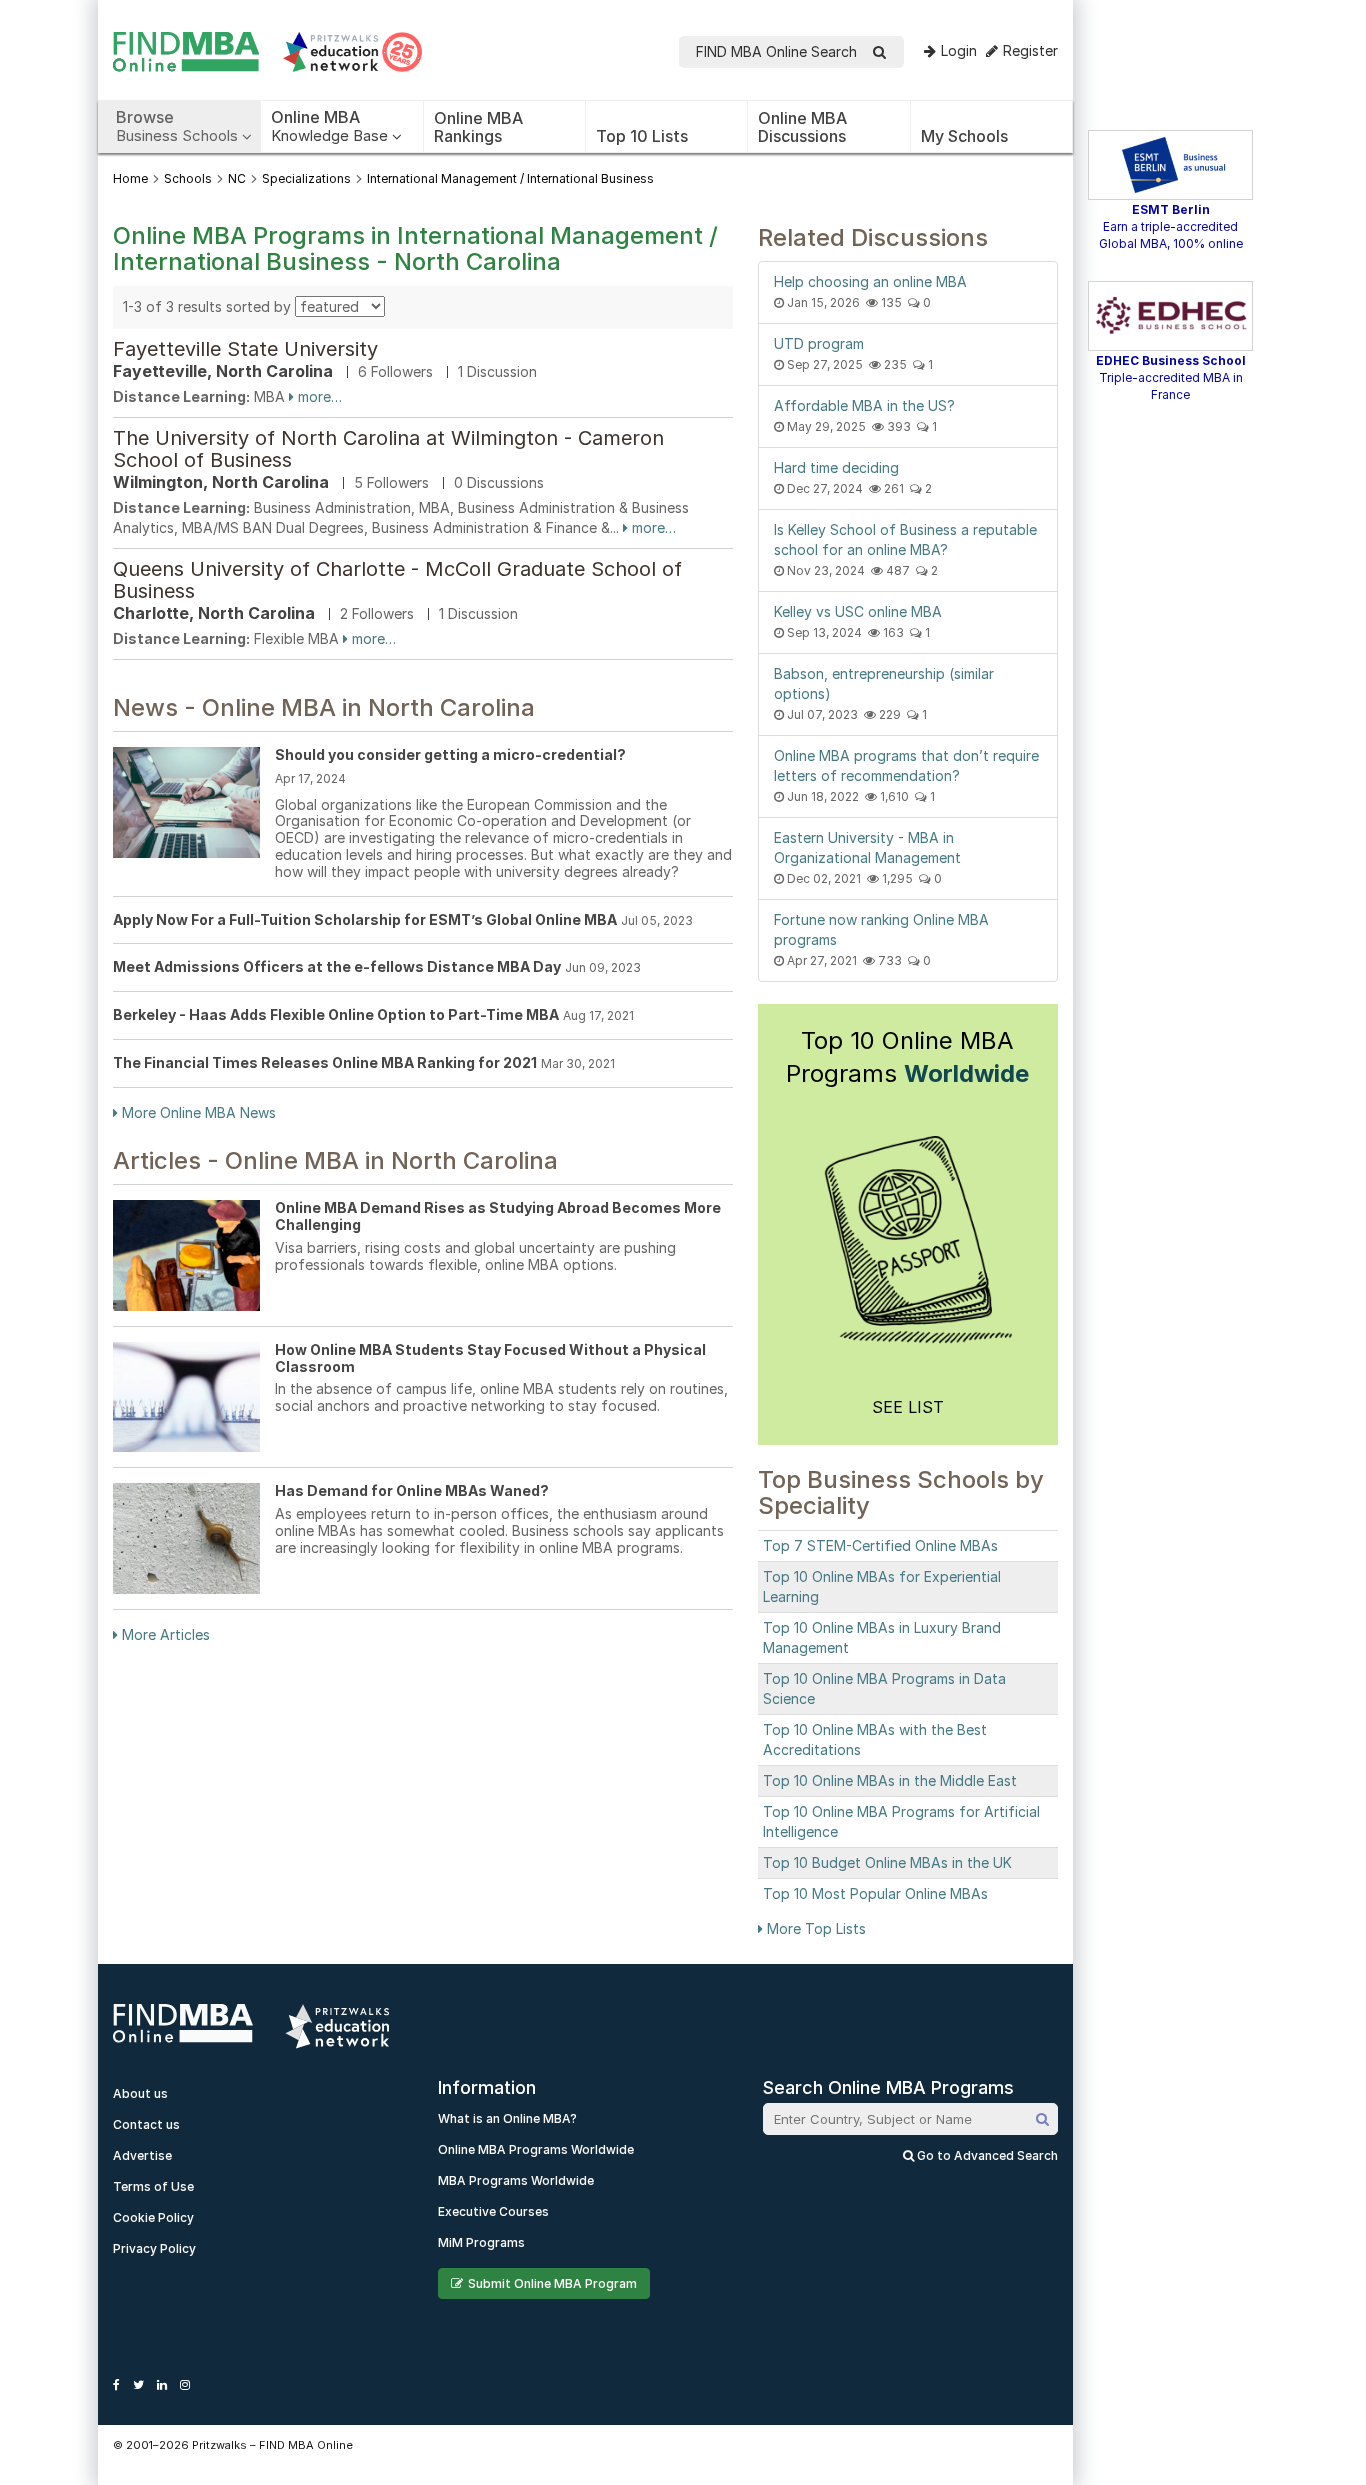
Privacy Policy (154, 2248)
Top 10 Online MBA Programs (907, 1057)
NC (237, 178)
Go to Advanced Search (986, 2155)
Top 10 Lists (642, 136)
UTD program (819, 343)
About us (140, 2093)
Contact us (146, 2124)
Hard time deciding (836, 467)
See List (908, 1407)
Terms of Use (153, 2186)
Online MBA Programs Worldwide (536, 2149)
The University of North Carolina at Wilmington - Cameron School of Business (388, 449)
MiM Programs (481, 2242)
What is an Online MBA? (507, 2118)
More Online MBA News (197, 1112)
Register (1030, 50)
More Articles (164, 1634)
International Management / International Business (510, 178)
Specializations (306, 178)
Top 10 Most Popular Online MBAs (875, 1893)
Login (959, 50)
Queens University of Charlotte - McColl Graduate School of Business (397, 580)
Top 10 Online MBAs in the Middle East (890, 1780)
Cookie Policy (153, 2217)
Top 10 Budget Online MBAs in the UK (887, 1862)
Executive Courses (493, 2211)
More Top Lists (814, 1928)
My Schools (964, 136)
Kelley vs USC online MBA (858, 611)
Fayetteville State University (245, 349)
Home (130, 178)
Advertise (142, 2155)
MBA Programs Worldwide (516, 2180)
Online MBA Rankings (478, 127)
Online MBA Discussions (802, 127)
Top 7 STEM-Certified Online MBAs (880, 1545)
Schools (188, 178)
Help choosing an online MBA (870, 281)
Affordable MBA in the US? (864, 405)
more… (318, 396)
